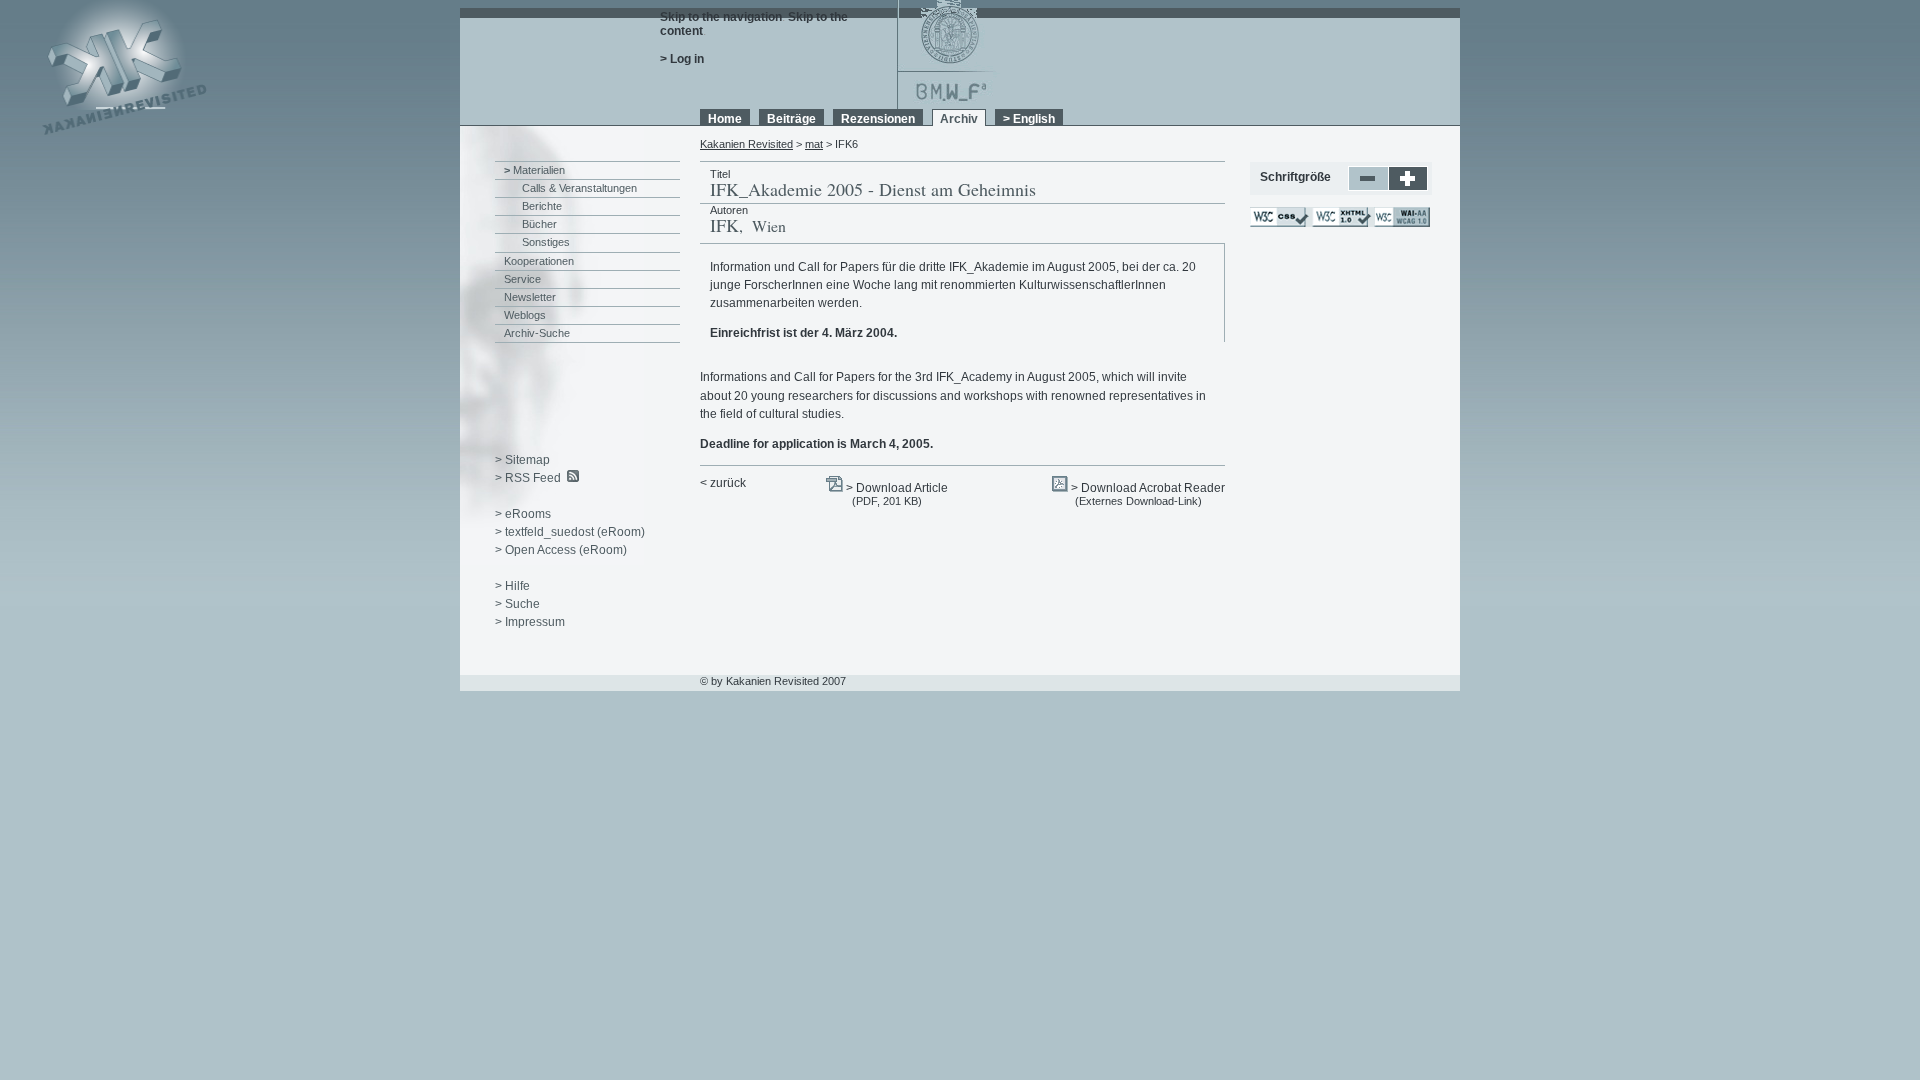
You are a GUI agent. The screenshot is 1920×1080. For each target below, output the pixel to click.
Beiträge (791, 119)
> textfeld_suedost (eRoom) (570, 532)
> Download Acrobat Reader (1148, 488)
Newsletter (530, 297)
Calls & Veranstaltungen (579, 188)
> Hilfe (512, 586)
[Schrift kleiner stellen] (1368, 187)
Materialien (539, 170)
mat (814, 144)
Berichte (542, 206)
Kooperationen (539, 261)
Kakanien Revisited (746, 144)
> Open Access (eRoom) (561, 550)
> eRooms (523, 514)
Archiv (959, 119)
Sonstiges (546, 242)
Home (725, 119)
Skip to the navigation (721, 17)
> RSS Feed (528, 478)
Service (522, 279)
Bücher (539, 224)
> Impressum (530, 622)
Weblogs (525, 315)
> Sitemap (522, 460)
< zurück (723, 483)
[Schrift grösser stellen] (1408, 187)
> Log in (682, 59)
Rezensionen (878, 119)
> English (1029, 119)
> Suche (517, 604)
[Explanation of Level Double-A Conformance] (1401, 223)
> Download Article (897, 488)
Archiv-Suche (537, 333)
